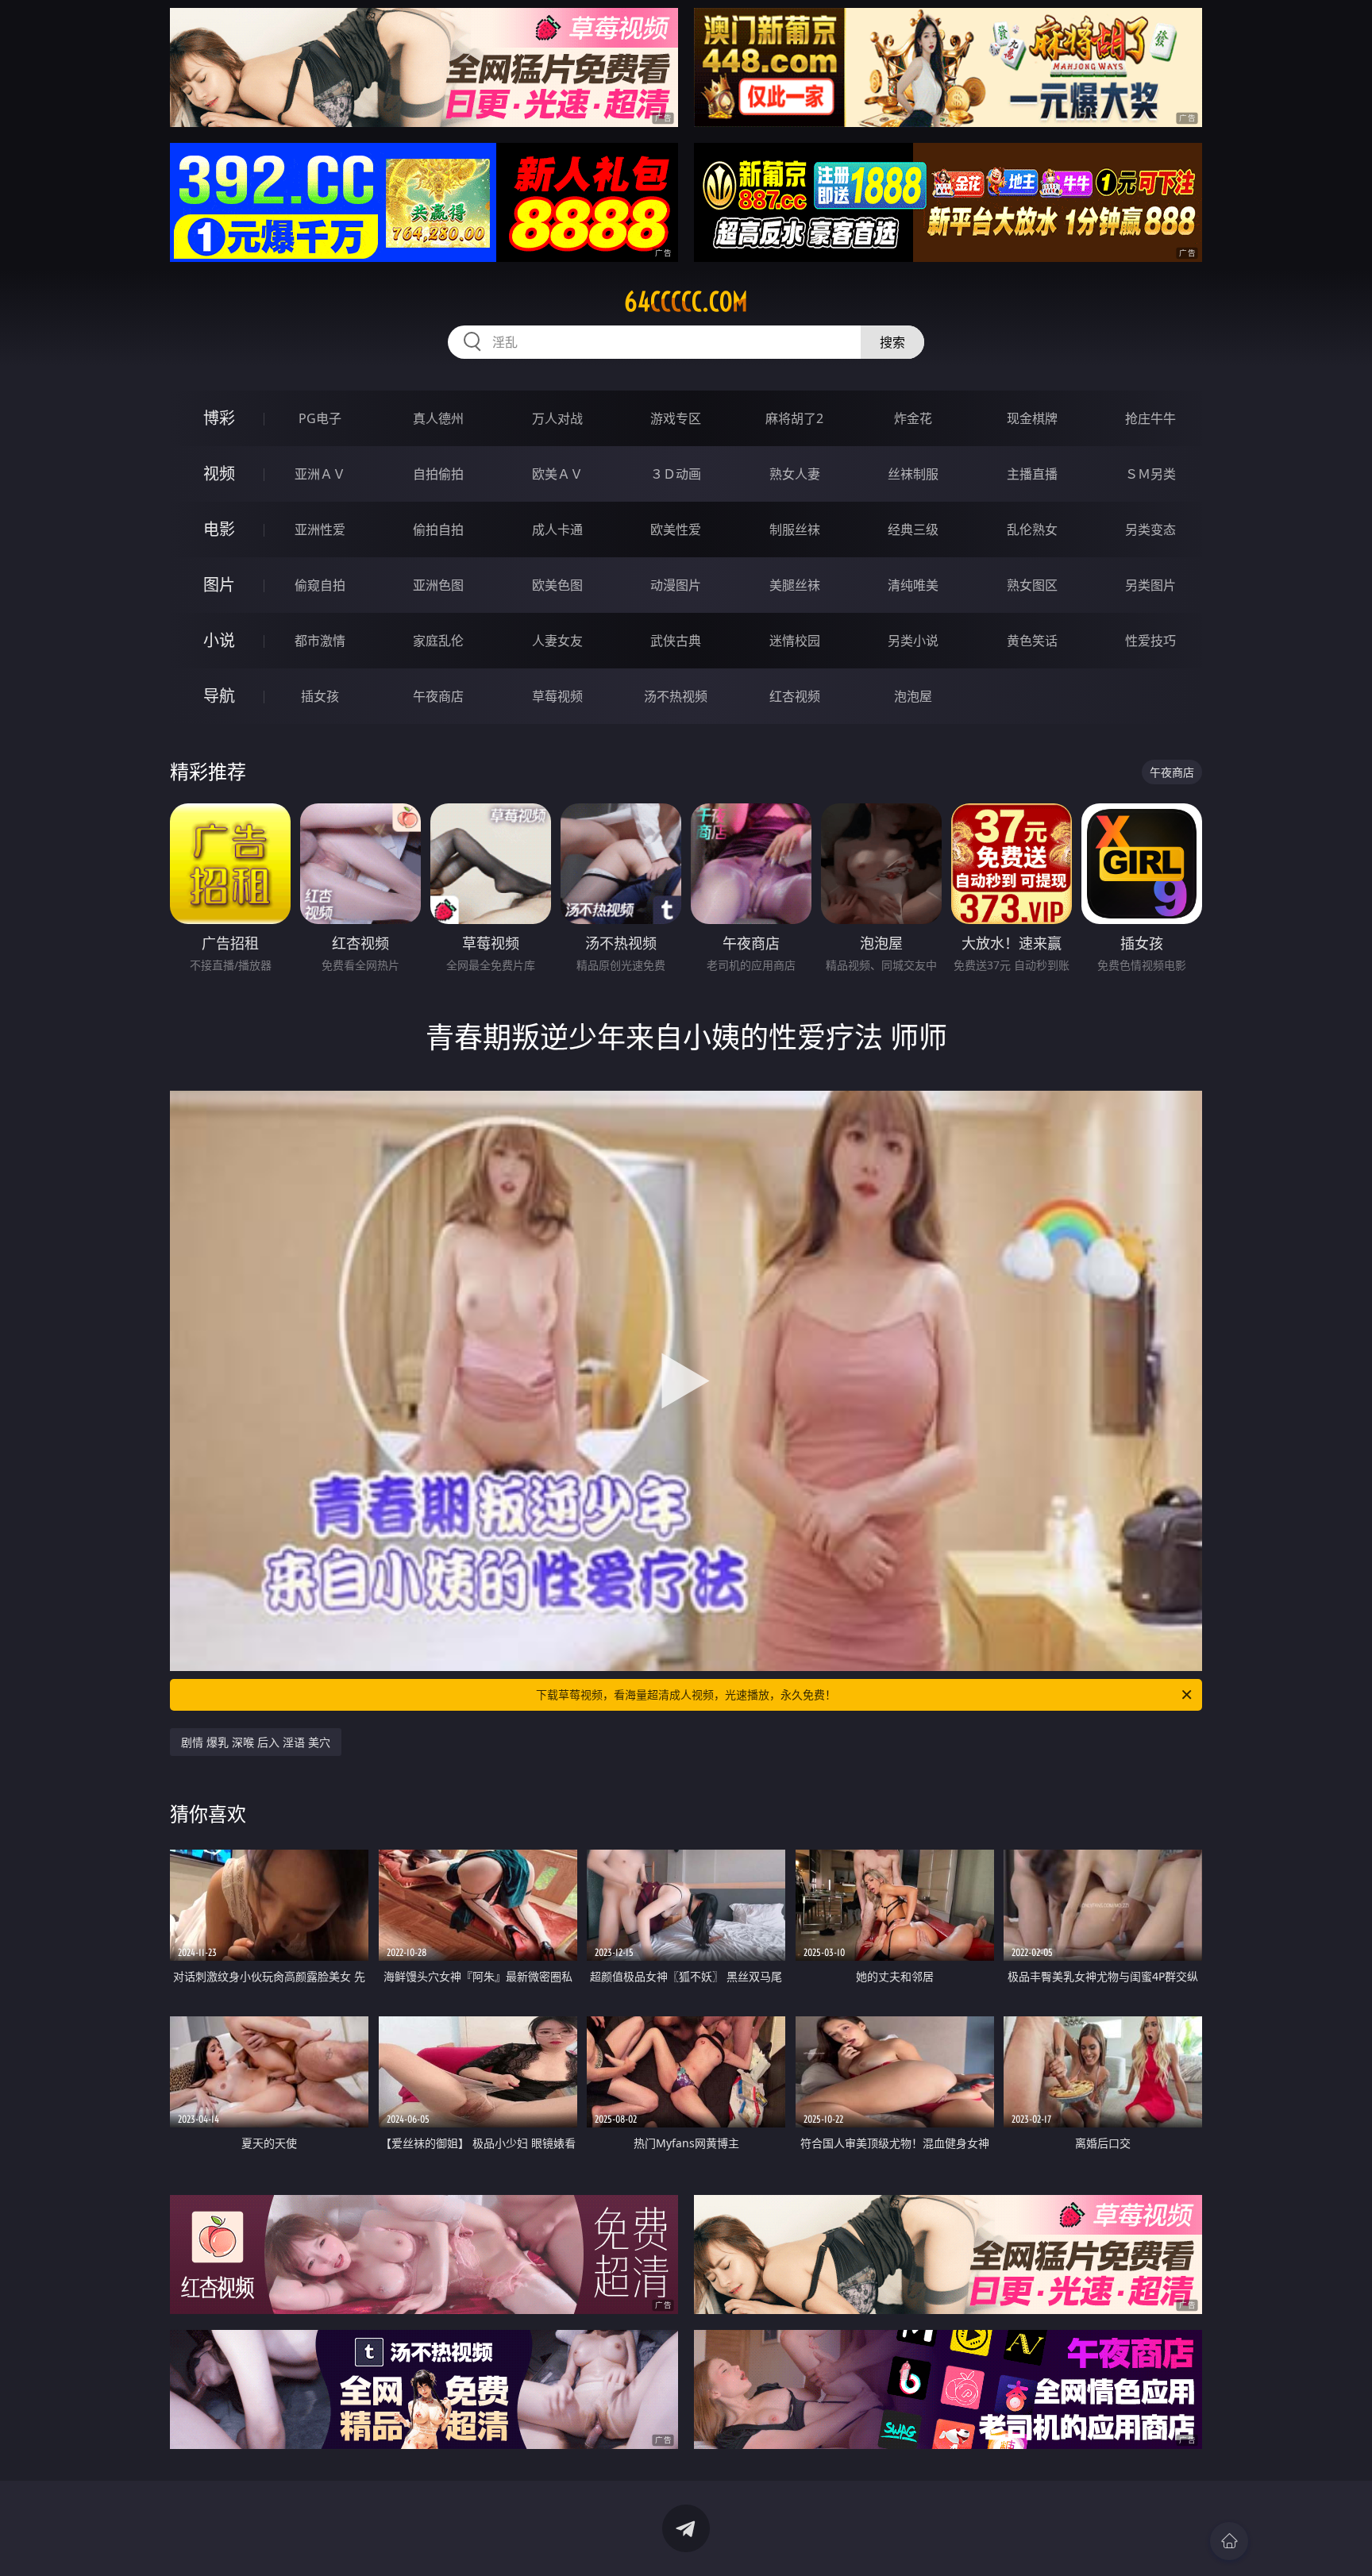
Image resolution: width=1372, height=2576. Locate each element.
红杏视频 (795, 696)
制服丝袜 (795, 529)
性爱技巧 (1150, 641)
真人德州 (438, 418)
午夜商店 (438, 696)
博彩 (219, 418)
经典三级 (913, 529)
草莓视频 (557, 696)
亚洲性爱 (320, 529)
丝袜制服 (913, 474)
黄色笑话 (1032, 641)
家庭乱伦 (438, 641)
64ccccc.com (686, 302)
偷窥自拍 (320, 585)
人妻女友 (557, 641)
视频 (219, 474)
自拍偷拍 (438, 474)
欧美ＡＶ (557, 474)
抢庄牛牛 (1150, 418)
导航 (219, 696)
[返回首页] (1229, 2541)
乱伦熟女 (1032, 529)
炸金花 (913, 418)
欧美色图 (557, 585)
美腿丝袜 (795, 585)
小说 (219, 640)
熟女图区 (1032, 585)
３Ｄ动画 (676, 474)
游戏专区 (676, 418)
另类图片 (1150, 585)
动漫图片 (676, 585)
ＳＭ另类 (1150, 474)
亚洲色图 (438, 585)
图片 (219, 585)
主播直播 (1032, 474)
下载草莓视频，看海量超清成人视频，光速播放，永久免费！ (686, 1694)
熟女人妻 (795, 474)
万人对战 (557, 418)
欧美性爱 (676, 529)
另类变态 (1150, 529)
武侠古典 (676, 641)
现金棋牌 (1032, 418)
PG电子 (320, 418)
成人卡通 (557, 529)
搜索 (892, 342)
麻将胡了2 (794, 418)
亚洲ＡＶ (320, 474)
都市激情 (320, 641)
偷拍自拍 (438, 529)
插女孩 (320, 696)
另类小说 (913, 641)
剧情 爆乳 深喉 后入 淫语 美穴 (256, 1742)
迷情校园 (795, 641)
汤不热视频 (676, 696)
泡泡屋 (913, 696)
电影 (219, 529)
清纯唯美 (913, 585)
